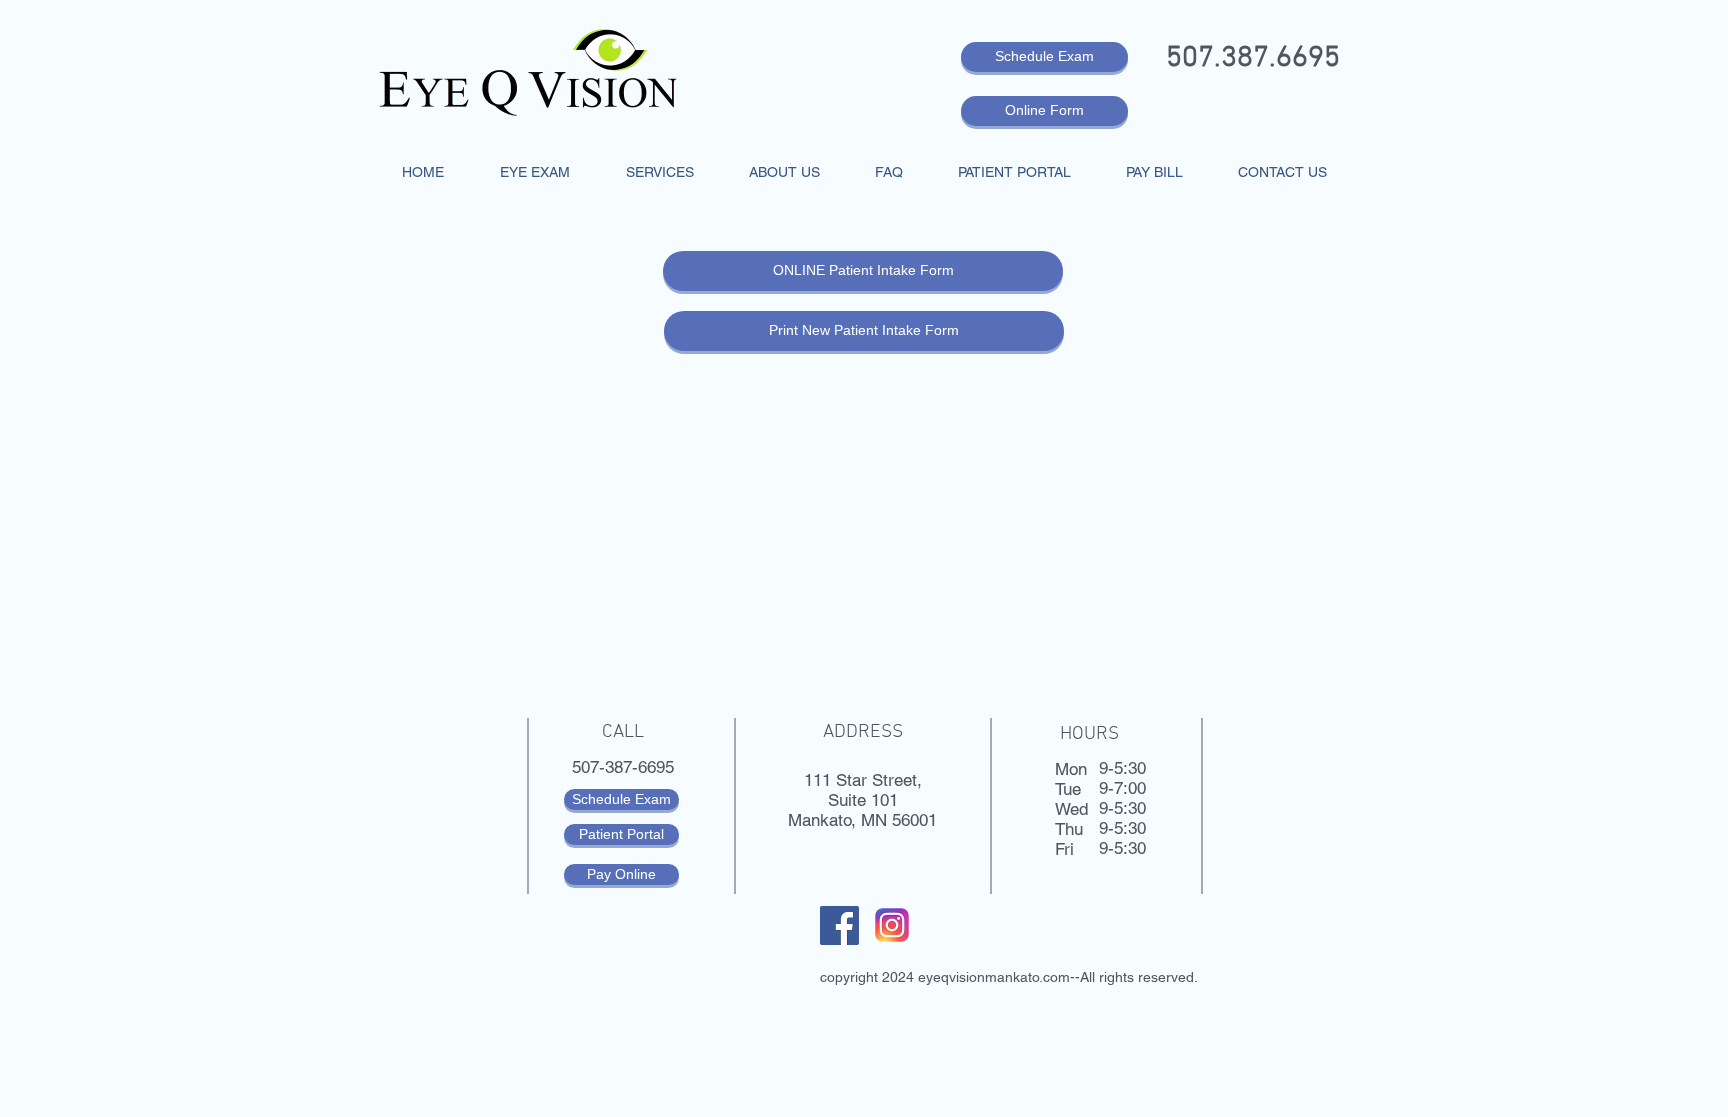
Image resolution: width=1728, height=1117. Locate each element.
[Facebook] (839, 925)
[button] (535, 172)
